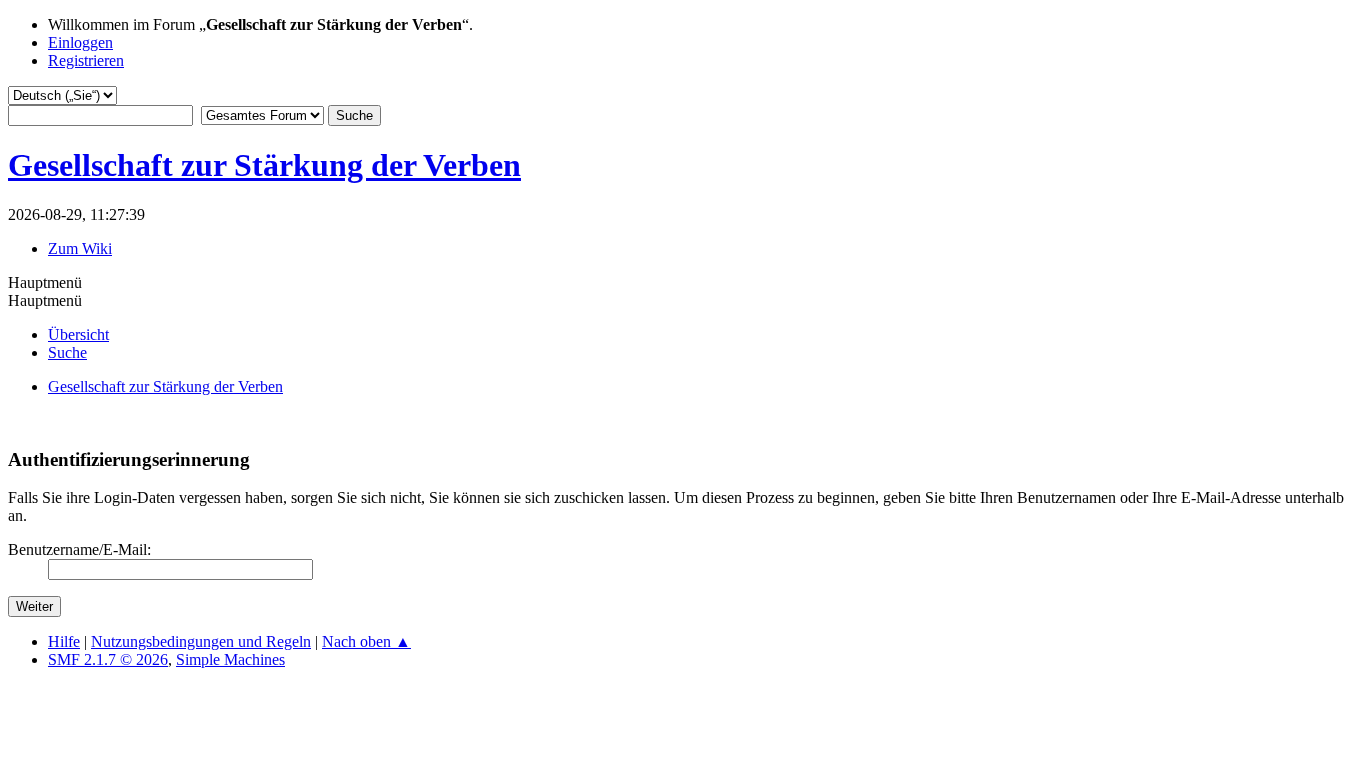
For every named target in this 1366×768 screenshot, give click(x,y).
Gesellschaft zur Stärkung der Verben (264, 165)
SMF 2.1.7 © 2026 (108, 659)
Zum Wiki (80, 248)
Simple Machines (230, 659)
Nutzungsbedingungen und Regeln (201, 641)
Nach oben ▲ (366, 641)
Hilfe (64, 641)
